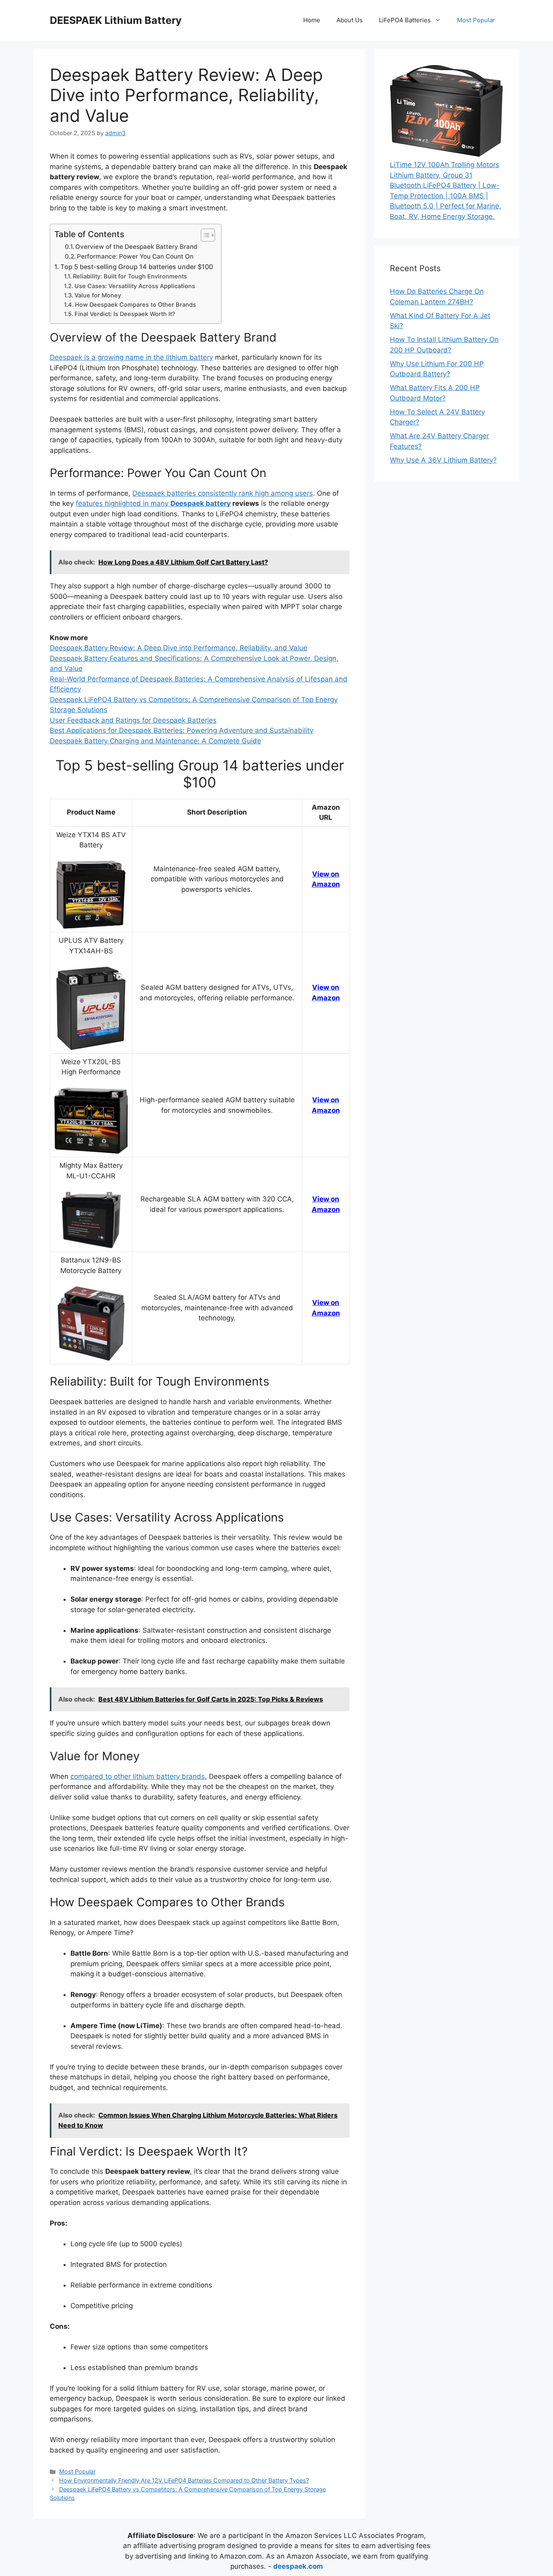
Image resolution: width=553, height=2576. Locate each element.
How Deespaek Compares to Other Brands (135, 305)
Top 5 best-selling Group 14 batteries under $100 (137, 267)
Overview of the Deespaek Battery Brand (136, 247)
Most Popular (476, 20)
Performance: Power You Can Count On (135, 256)
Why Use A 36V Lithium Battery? (443, 460)
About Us (350, 20)
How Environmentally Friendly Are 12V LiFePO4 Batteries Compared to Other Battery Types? (184, 2480)
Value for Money (98, 295)
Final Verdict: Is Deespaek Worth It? (125, 314)
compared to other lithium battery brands (138, 1776)
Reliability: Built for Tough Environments (130, 276)
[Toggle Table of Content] (204, 235)
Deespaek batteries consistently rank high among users (223, 493)
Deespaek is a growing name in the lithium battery (131, 357)
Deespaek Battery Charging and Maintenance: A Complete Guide (155, 741)
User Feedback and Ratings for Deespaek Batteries (133, 720)
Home (312, 20)
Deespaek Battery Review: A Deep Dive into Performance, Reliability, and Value (179, 648)
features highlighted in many (153, 503)
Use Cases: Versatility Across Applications (135, 286)
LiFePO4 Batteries (405, 20)
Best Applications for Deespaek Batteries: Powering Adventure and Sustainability (182, 730)
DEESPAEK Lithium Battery (116, 20)
